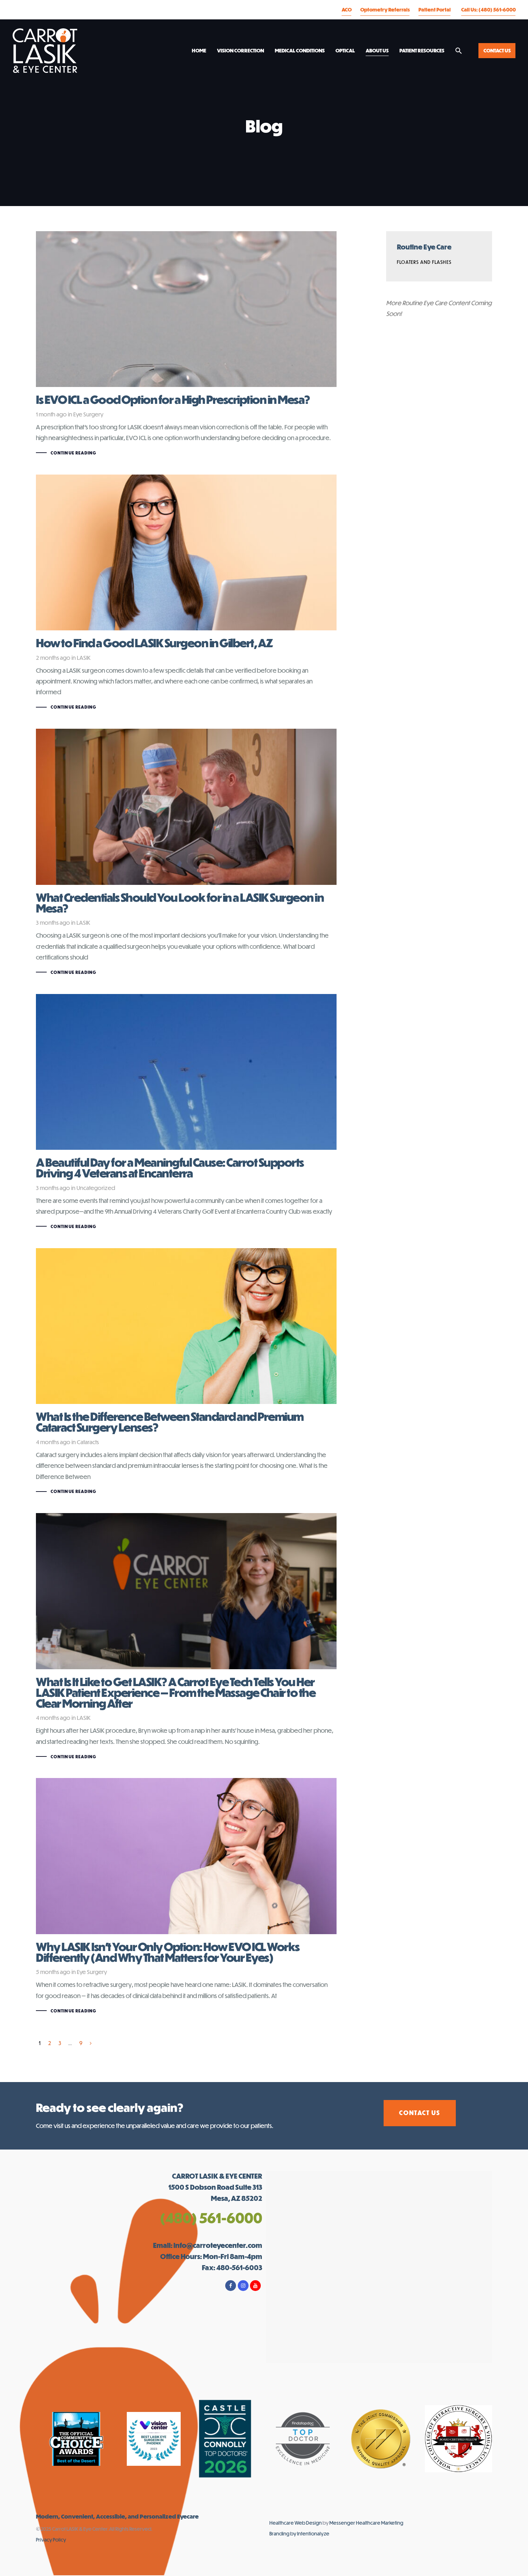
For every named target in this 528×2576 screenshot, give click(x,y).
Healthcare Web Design (296, 2523)
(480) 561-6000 (211, 2218)
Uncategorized (96, 1188)
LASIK (84, 657)
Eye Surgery (88, 414)
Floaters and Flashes (424, 262)
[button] (459, 51)
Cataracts (88, 1442)
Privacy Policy (51, 2540)
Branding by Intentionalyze (299, 2533)
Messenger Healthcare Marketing (366, 2523)
